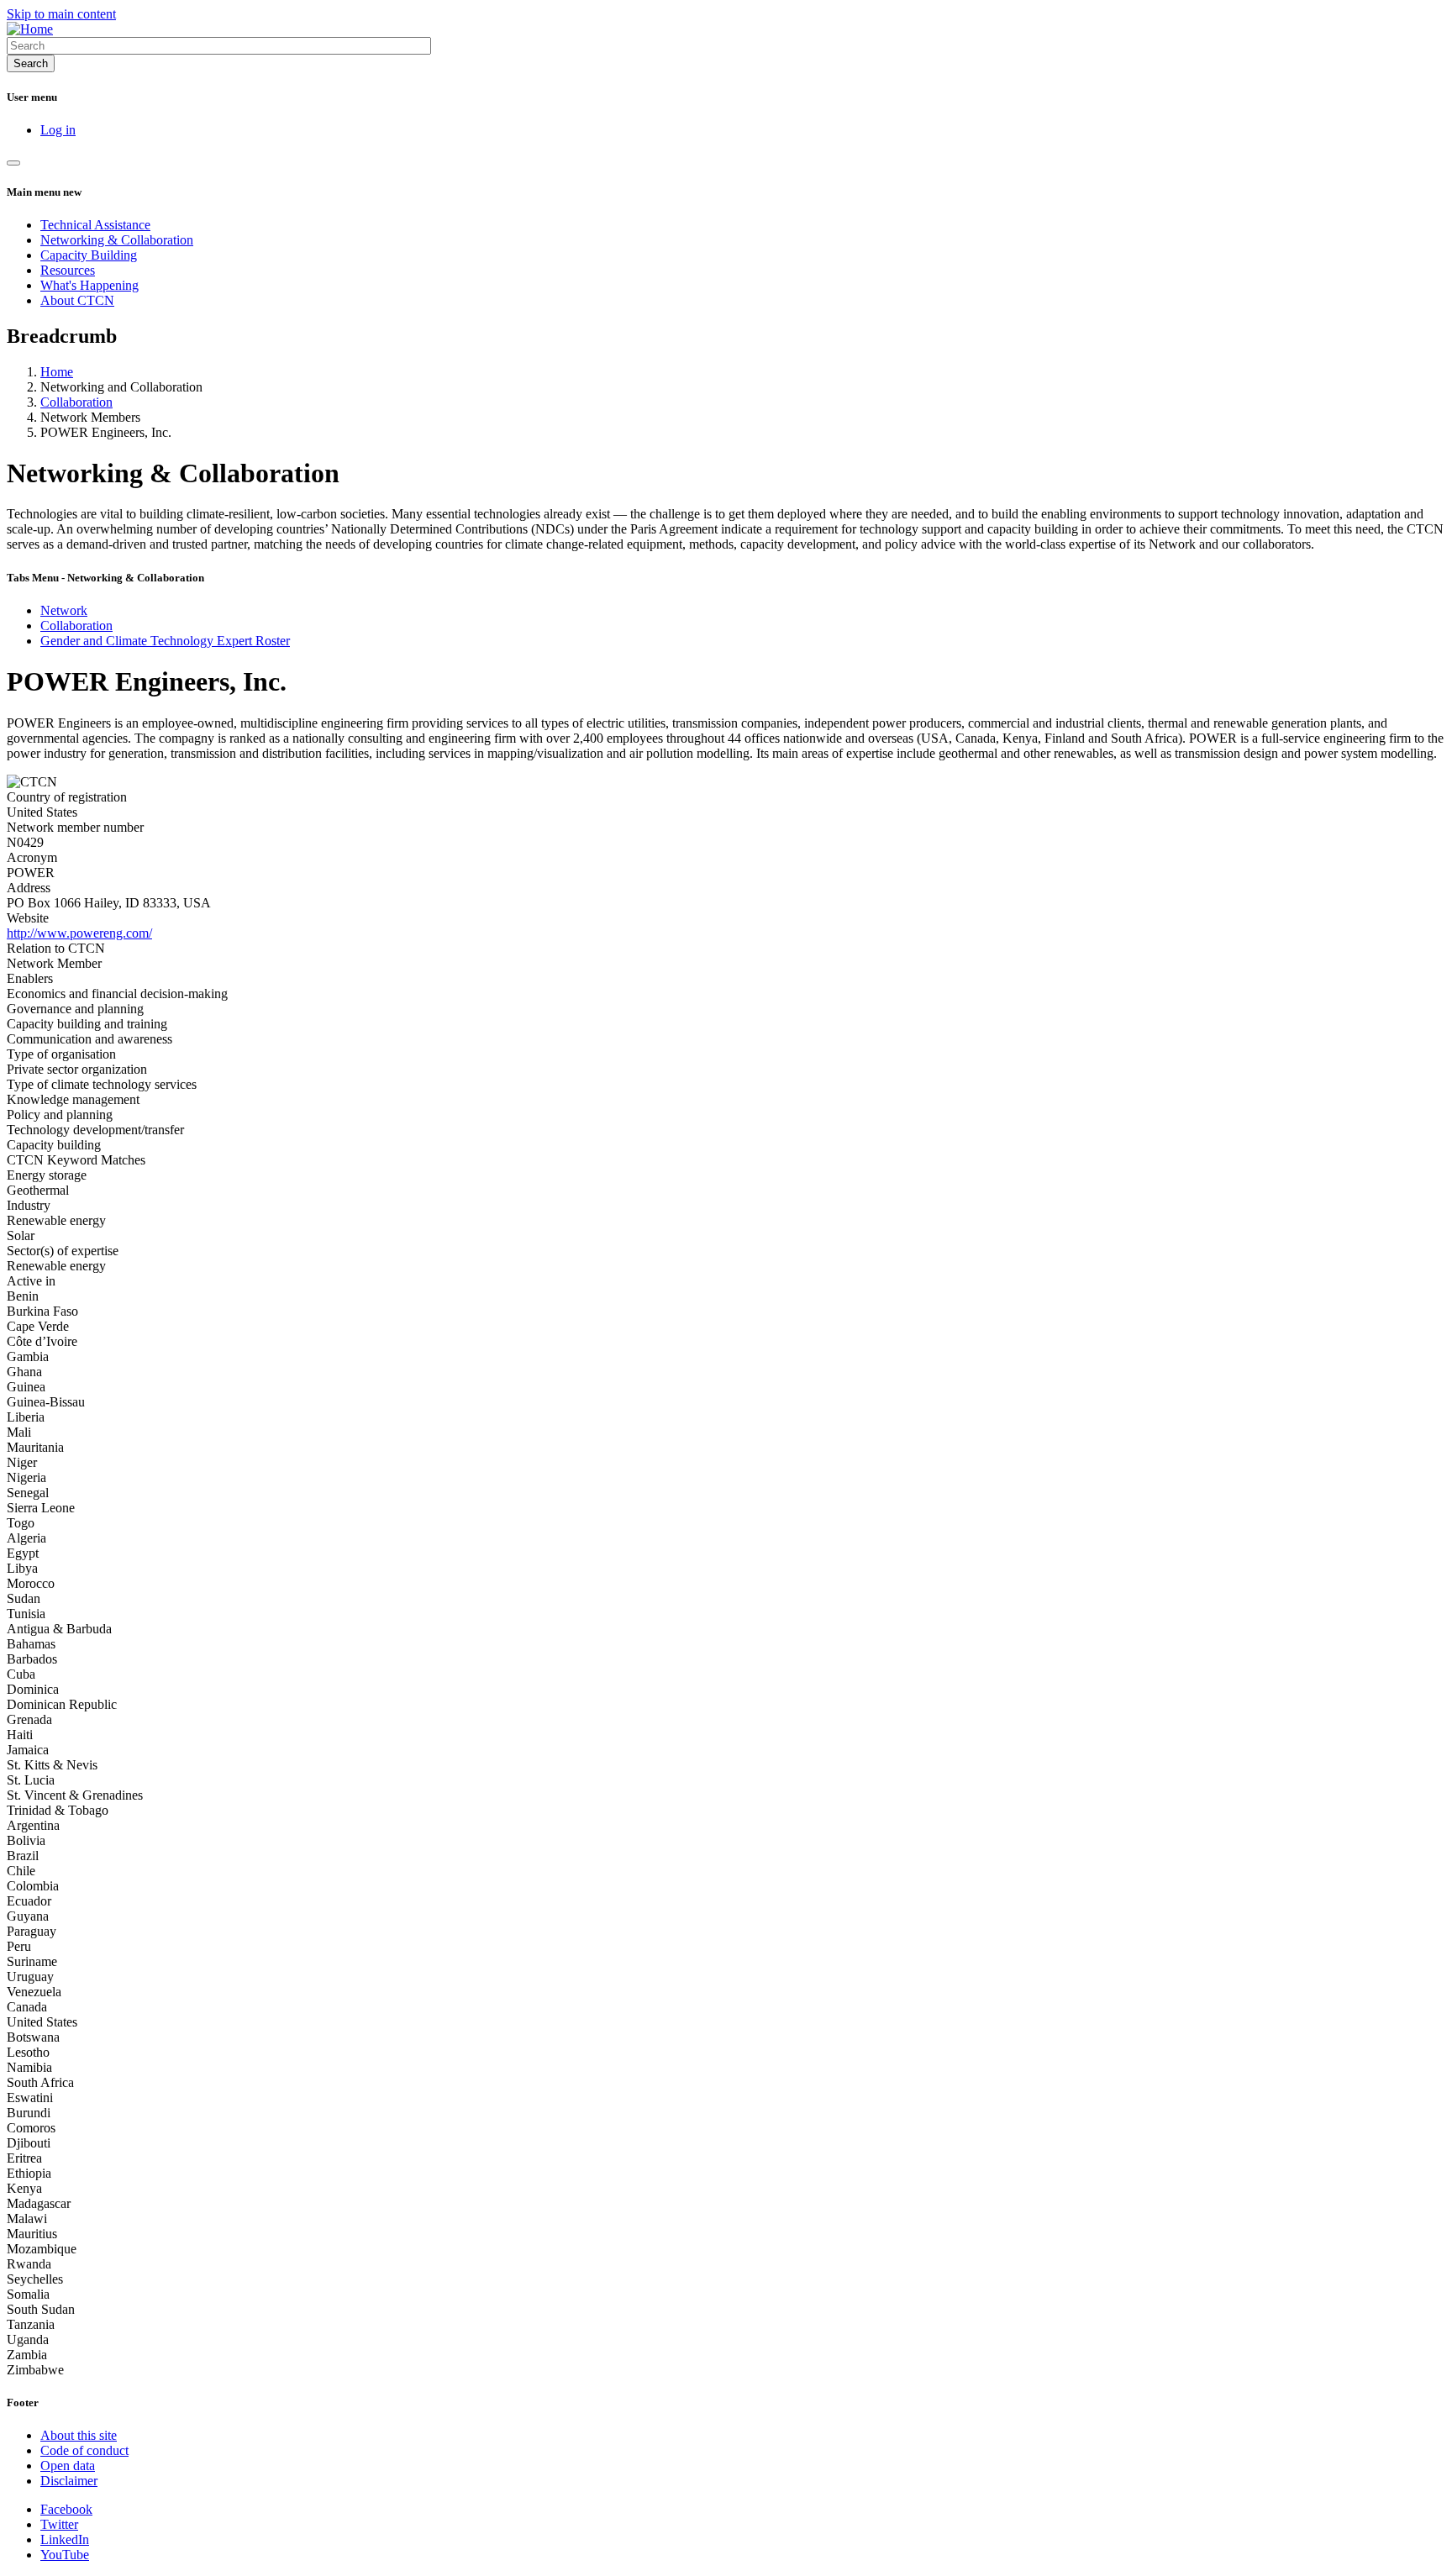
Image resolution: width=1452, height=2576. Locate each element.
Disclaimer (69, 2481)
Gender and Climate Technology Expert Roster (165, 641)
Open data (68, 2466)
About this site (79, 2435)
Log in (58, 130)
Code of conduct (84, 2450)
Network (64, 610)
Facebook (66, 2509)
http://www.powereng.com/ (79, 933)
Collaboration (76, 402)
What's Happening (89, 285)
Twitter (59, 2524)
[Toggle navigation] (13, 163)
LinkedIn (65, 2539)
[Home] (30, 29)
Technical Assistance (95, 225)
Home (57, 372)
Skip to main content (61, 14)
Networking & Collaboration (117, 240)
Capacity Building (89, 255)
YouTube (65, 2555)
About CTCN (77, 300)
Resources (68, 270)
